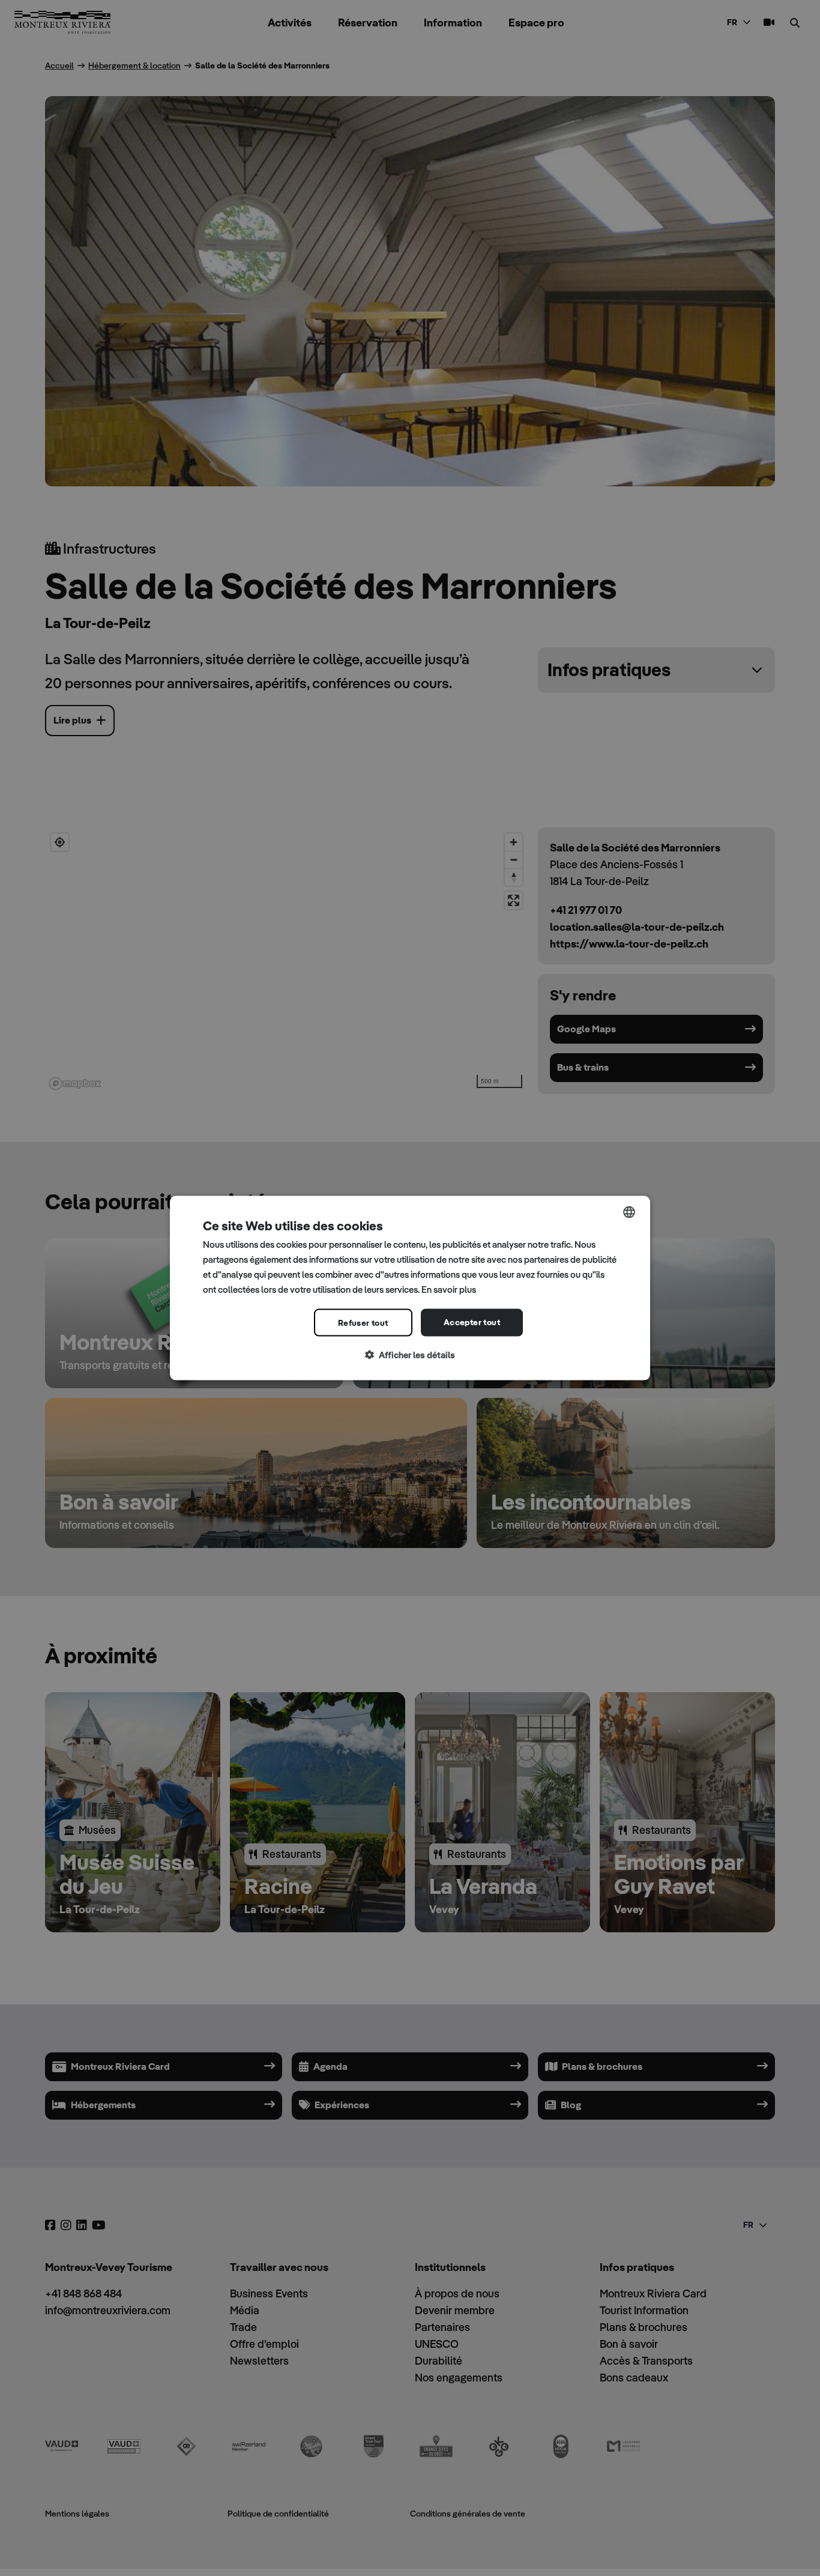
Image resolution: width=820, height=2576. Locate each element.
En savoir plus (449, 1289)
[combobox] (629, 1212)
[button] (410, 1356)
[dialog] (410, 1288)
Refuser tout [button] (363, 1323)
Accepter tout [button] (472, 1322)
